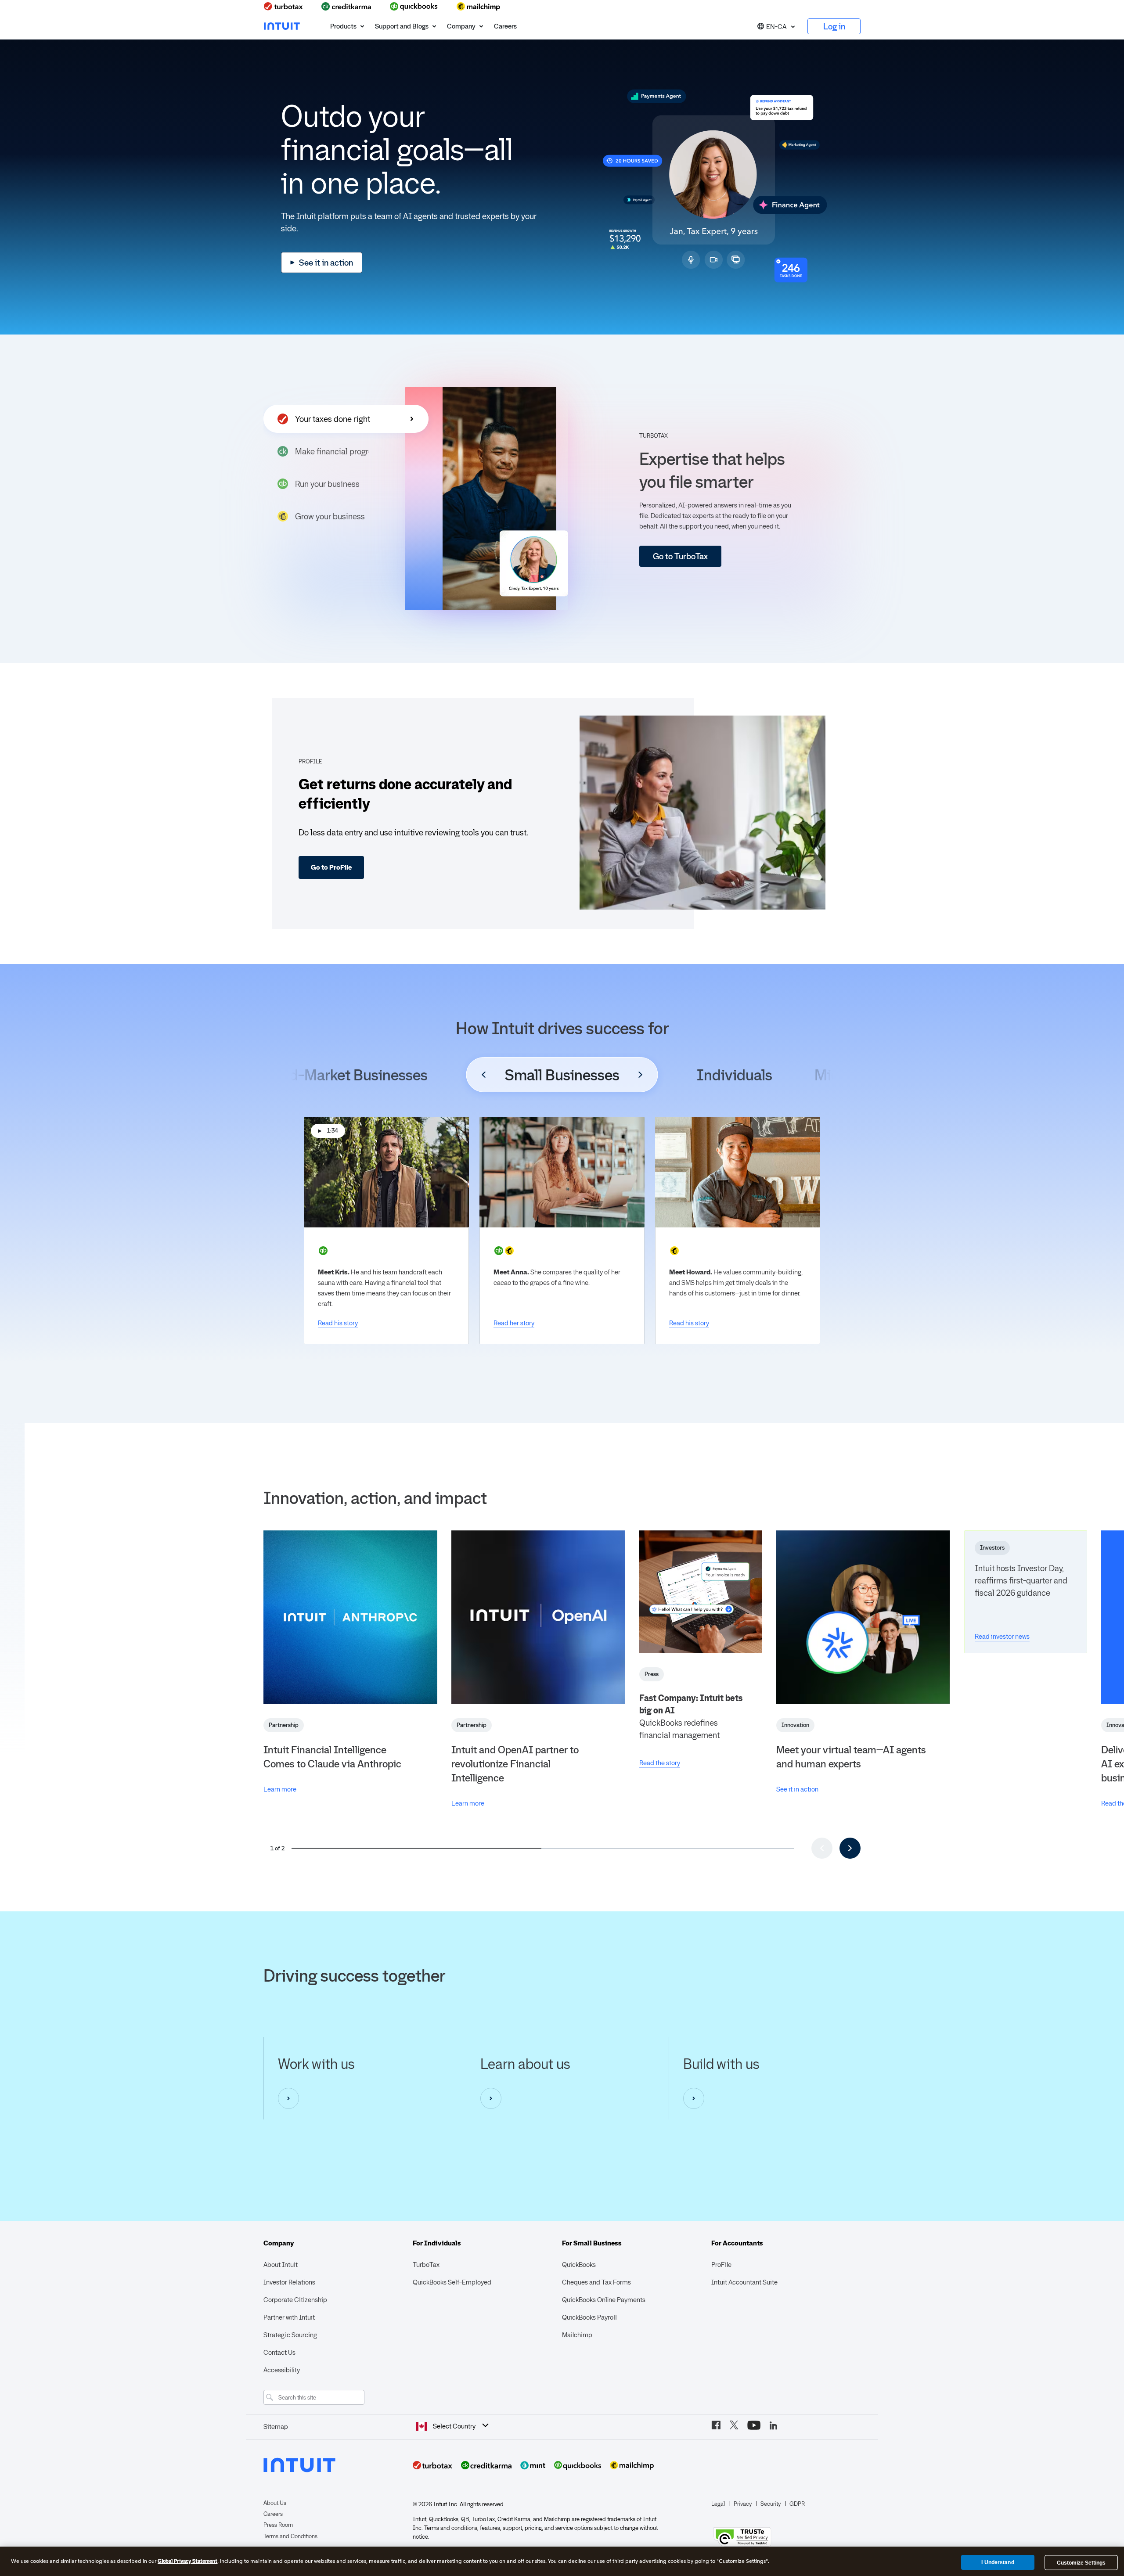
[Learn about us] (491, 2098)
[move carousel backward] (822, 1848)
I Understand (998, 2562)
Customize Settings (1081, 2563)
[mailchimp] (479, 6)
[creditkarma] (346, 6)
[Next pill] (641, 1075)
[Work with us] (288, 2098)
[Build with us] (694, 2098)
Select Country (454, 2426)
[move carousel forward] (850, 1848)
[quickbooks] (414, 6)
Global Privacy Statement (187, 2561)
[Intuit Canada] (283, 26)
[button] (776, 26)
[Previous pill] (484, 1075)
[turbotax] (284, 6)
